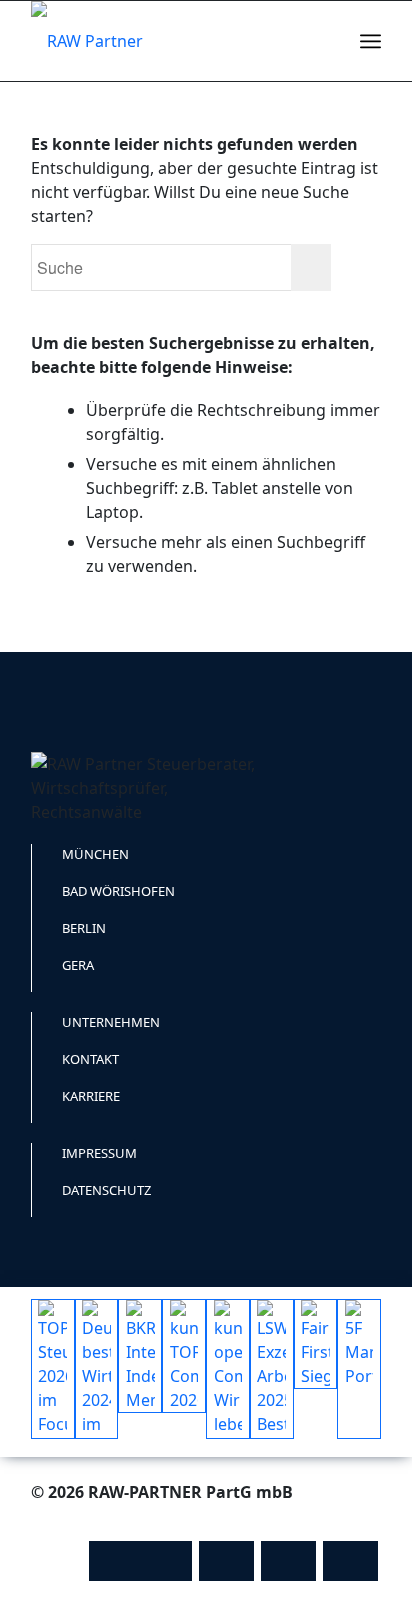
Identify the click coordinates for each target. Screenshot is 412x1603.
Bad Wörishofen (118, 891)
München (95, 854)
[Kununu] (140, 1561)
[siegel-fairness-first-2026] (316, 1344)
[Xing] (350, 1561)
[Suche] (326, 41)
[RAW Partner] (171, 41)
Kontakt (90, 1059)
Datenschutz (106, 1190)
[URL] (226, 1561)
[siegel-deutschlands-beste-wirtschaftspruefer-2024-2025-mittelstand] (97, 1369)
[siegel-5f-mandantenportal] (359, 1369)
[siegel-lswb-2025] (272, 1369)
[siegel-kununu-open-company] (228, 1369)
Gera (78, 965)
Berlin (84, 928)
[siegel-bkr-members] (140, 1356)
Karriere (91, 1096)
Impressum (99, 1153)
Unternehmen (111, 1022)
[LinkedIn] (288, 1561)
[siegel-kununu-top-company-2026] (184, 1356)
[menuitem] (326, 41)
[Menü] (370, 41)
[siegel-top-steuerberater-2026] (53, 1369)
